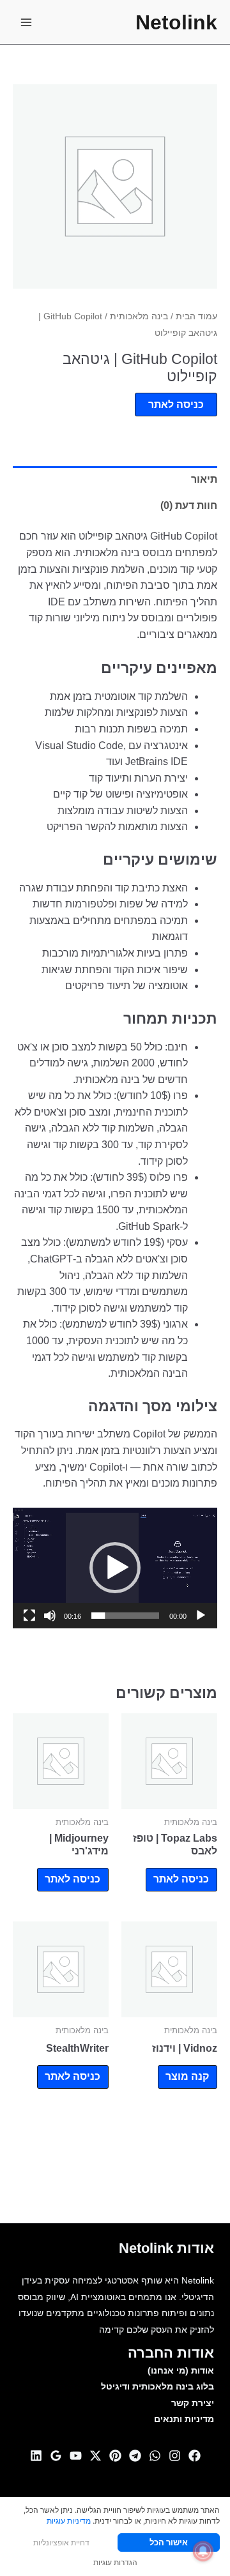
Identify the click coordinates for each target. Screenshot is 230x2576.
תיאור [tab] (204, 479)
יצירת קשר (193, 2403)
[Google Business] (56, 2456)
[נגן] (201, 1616)
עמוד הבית (196, 316)
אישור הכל (169, 2542)
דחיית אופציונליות (61, 2542)
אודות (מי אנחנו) (181, 2371)
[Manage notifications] (203, 2551)
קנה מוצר (187, 2076)
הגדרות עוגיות (115, 2562)
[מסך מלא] (29, 1616)
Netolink (176, 22)
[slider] (125, 1616)
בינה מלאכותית (139, 316)
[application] (115, 1568)
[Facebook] (195, 2456)
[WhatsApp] (155, 2456)
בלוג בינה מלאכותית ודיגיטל (157, 2387)
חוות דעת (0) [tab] (189, 505)
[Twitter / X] (96, 2456)
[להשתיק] (50, 1616)
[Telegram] (135, 2456)
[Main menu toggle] (26, 22)
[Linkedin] (36, 2456)
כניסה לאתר (176, 405)
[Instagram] (175, 2456)
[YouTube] (76, 2456)
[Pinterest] (115, 2456)
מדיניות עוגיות (69, 2521)
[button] (115, 1568)
